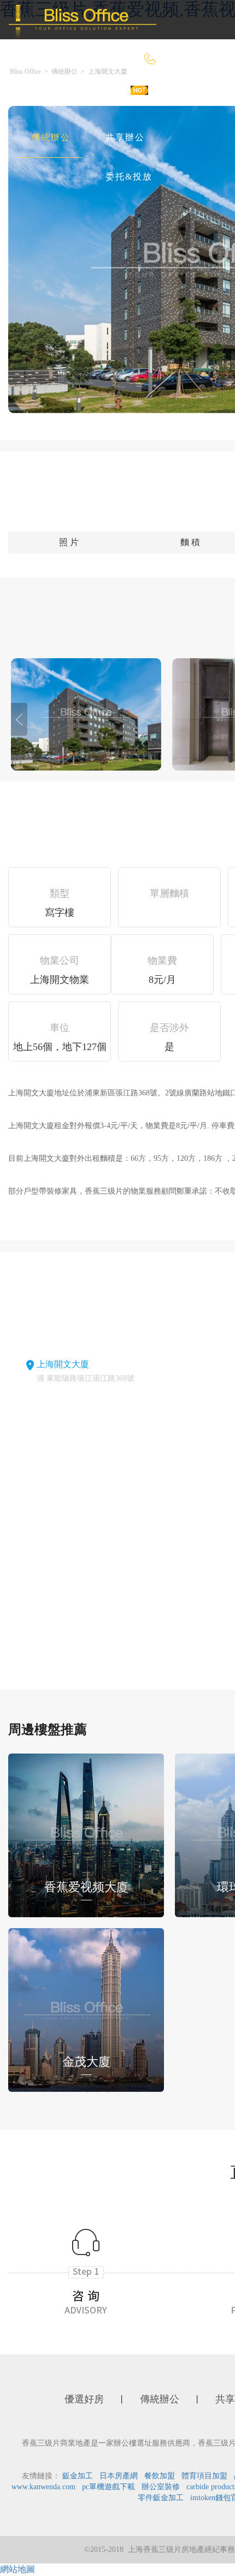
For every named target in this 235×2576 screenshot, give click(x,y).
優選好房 (109, 98)
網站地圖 (17, 2569)
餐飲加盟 (160, 2476)
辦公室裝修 (161, 2487)
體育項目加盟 (204, 2476)
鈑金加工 (78, 2476)
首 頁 (43, 98)
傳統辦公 (51, 137)
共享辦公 (125, 137)
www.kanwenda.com (43, 2487)
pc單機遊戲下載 (108, 2487)
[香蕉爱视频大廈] (86, 1834)
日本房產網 (119, 2476)
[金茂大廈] (86, 2009)
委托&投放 (129, 177)
